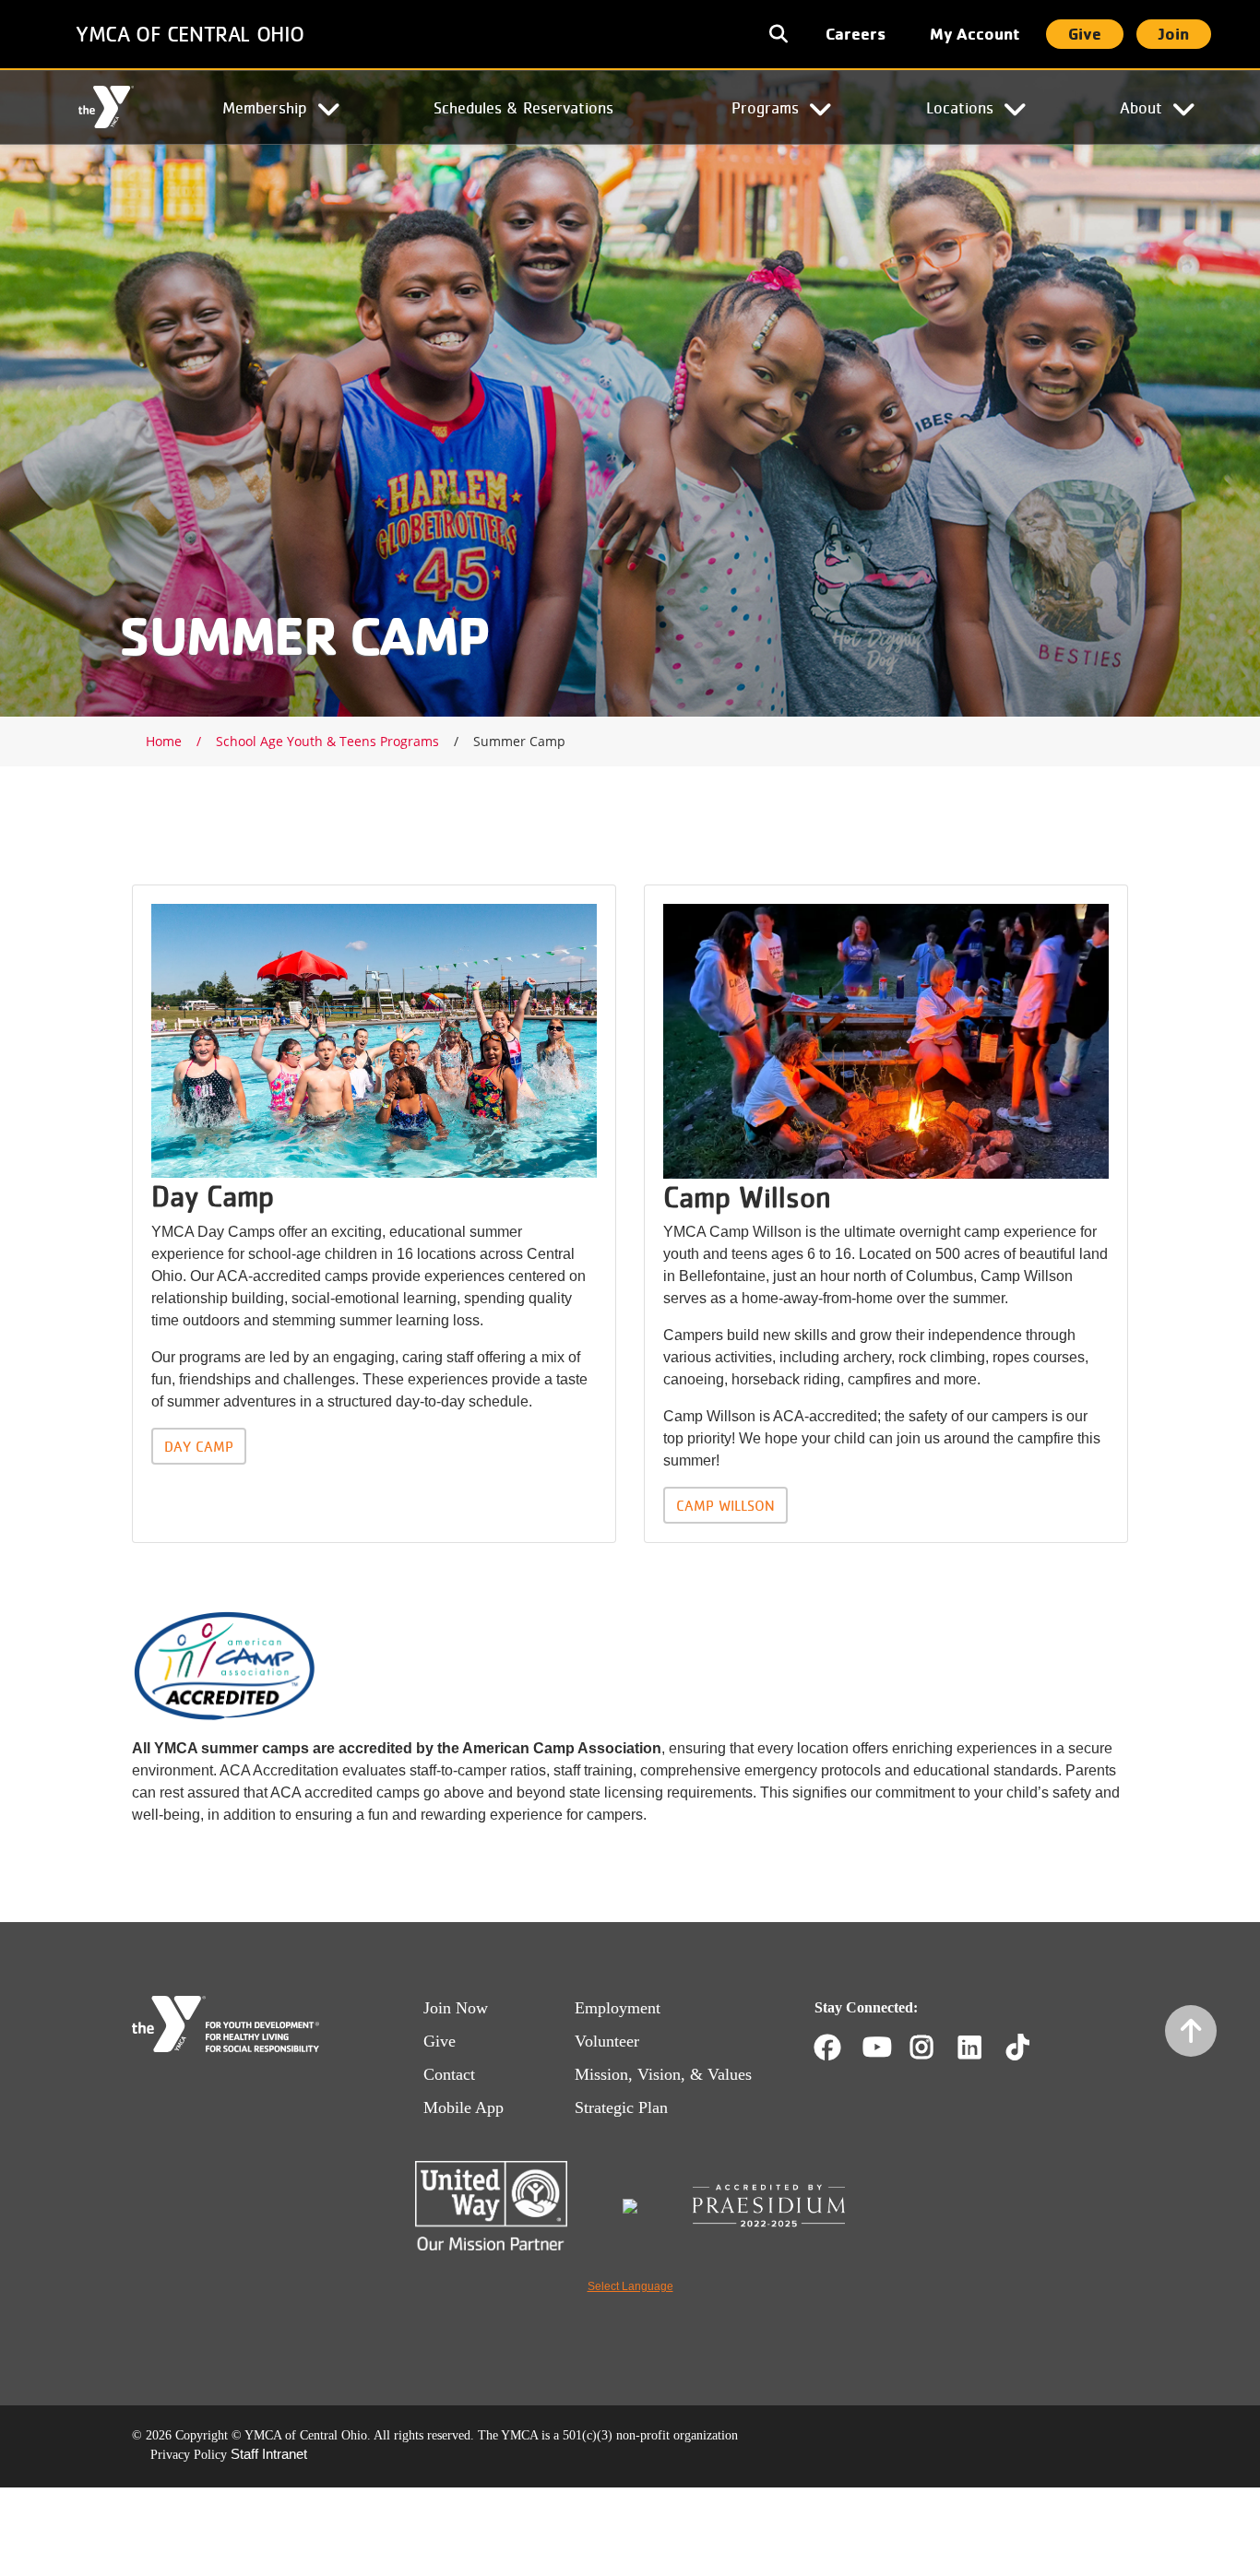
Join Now (456, 2008)
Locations (960, 107)
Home (106, 108)
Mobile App (464, 2107)
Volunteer (607, 2041)
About (1141, 107)
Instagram (935, 2048)
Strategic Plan (621, 2107)
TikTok (1031, 2048)
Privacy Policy (189, 2455)
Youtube (875, 2048)
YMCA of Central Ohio (190, 34)
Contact (449, 2074)
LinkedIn (983, 2048)
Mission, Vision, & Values (663, 2074)
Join (1174, 34)
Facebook (827, 2048)
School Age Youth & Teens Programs (327, 741)
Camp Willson (725, 1505)
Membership (265, 107)
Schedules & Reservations (523, 107)
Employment (618, 2008)
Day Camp (199, 1446)
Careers (856, 34)
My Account (975, 34)
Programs (765, 107)
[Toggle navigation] (780, 34)
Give (1085, 34)
